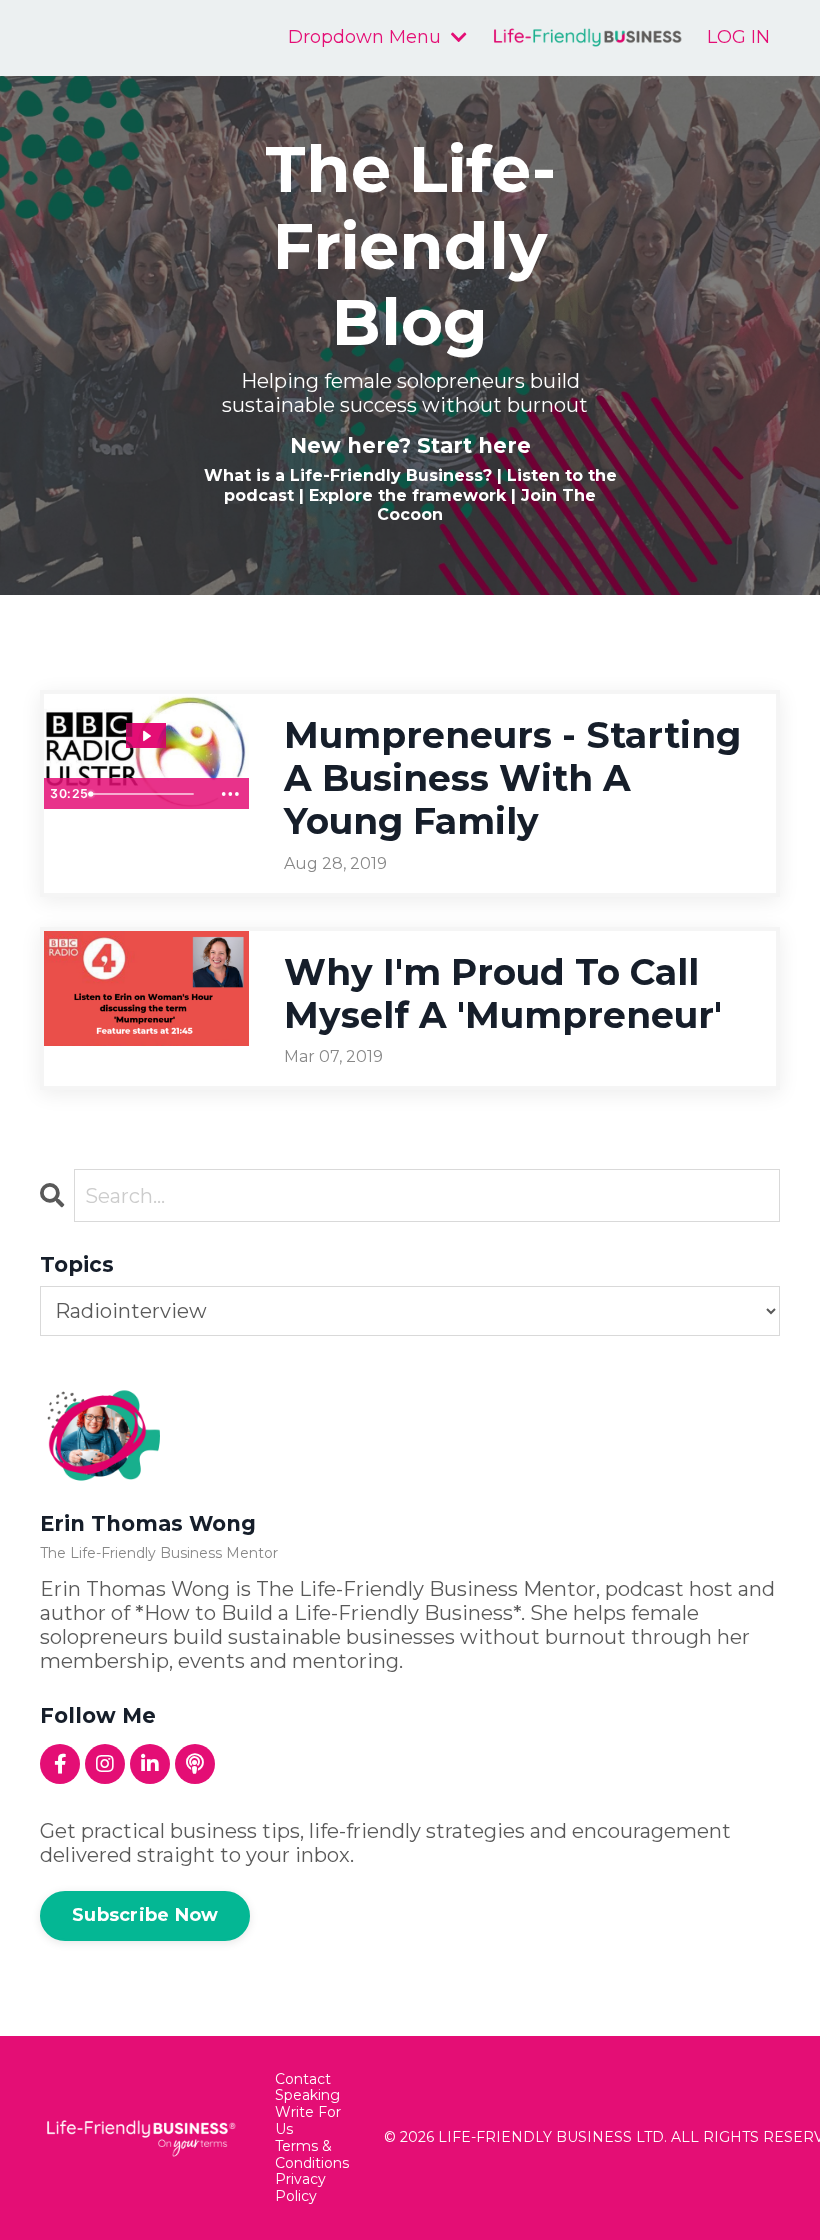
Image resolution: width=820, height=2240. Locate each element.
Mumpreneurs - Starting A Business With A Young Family (512, 778)
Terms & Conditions (312, 2155)
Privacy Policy (300, 2188)
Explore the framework (407, 495)
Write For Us (308, 2121)
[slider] (146, 794)
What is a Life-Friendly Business (343, 475)
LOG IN (738, 37)
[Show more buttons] (231, 794)
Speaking (307, 2095)
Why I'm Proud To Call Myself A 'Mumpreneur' (503, 994)
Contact (303, 2079)
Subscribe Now (145, 1915)
